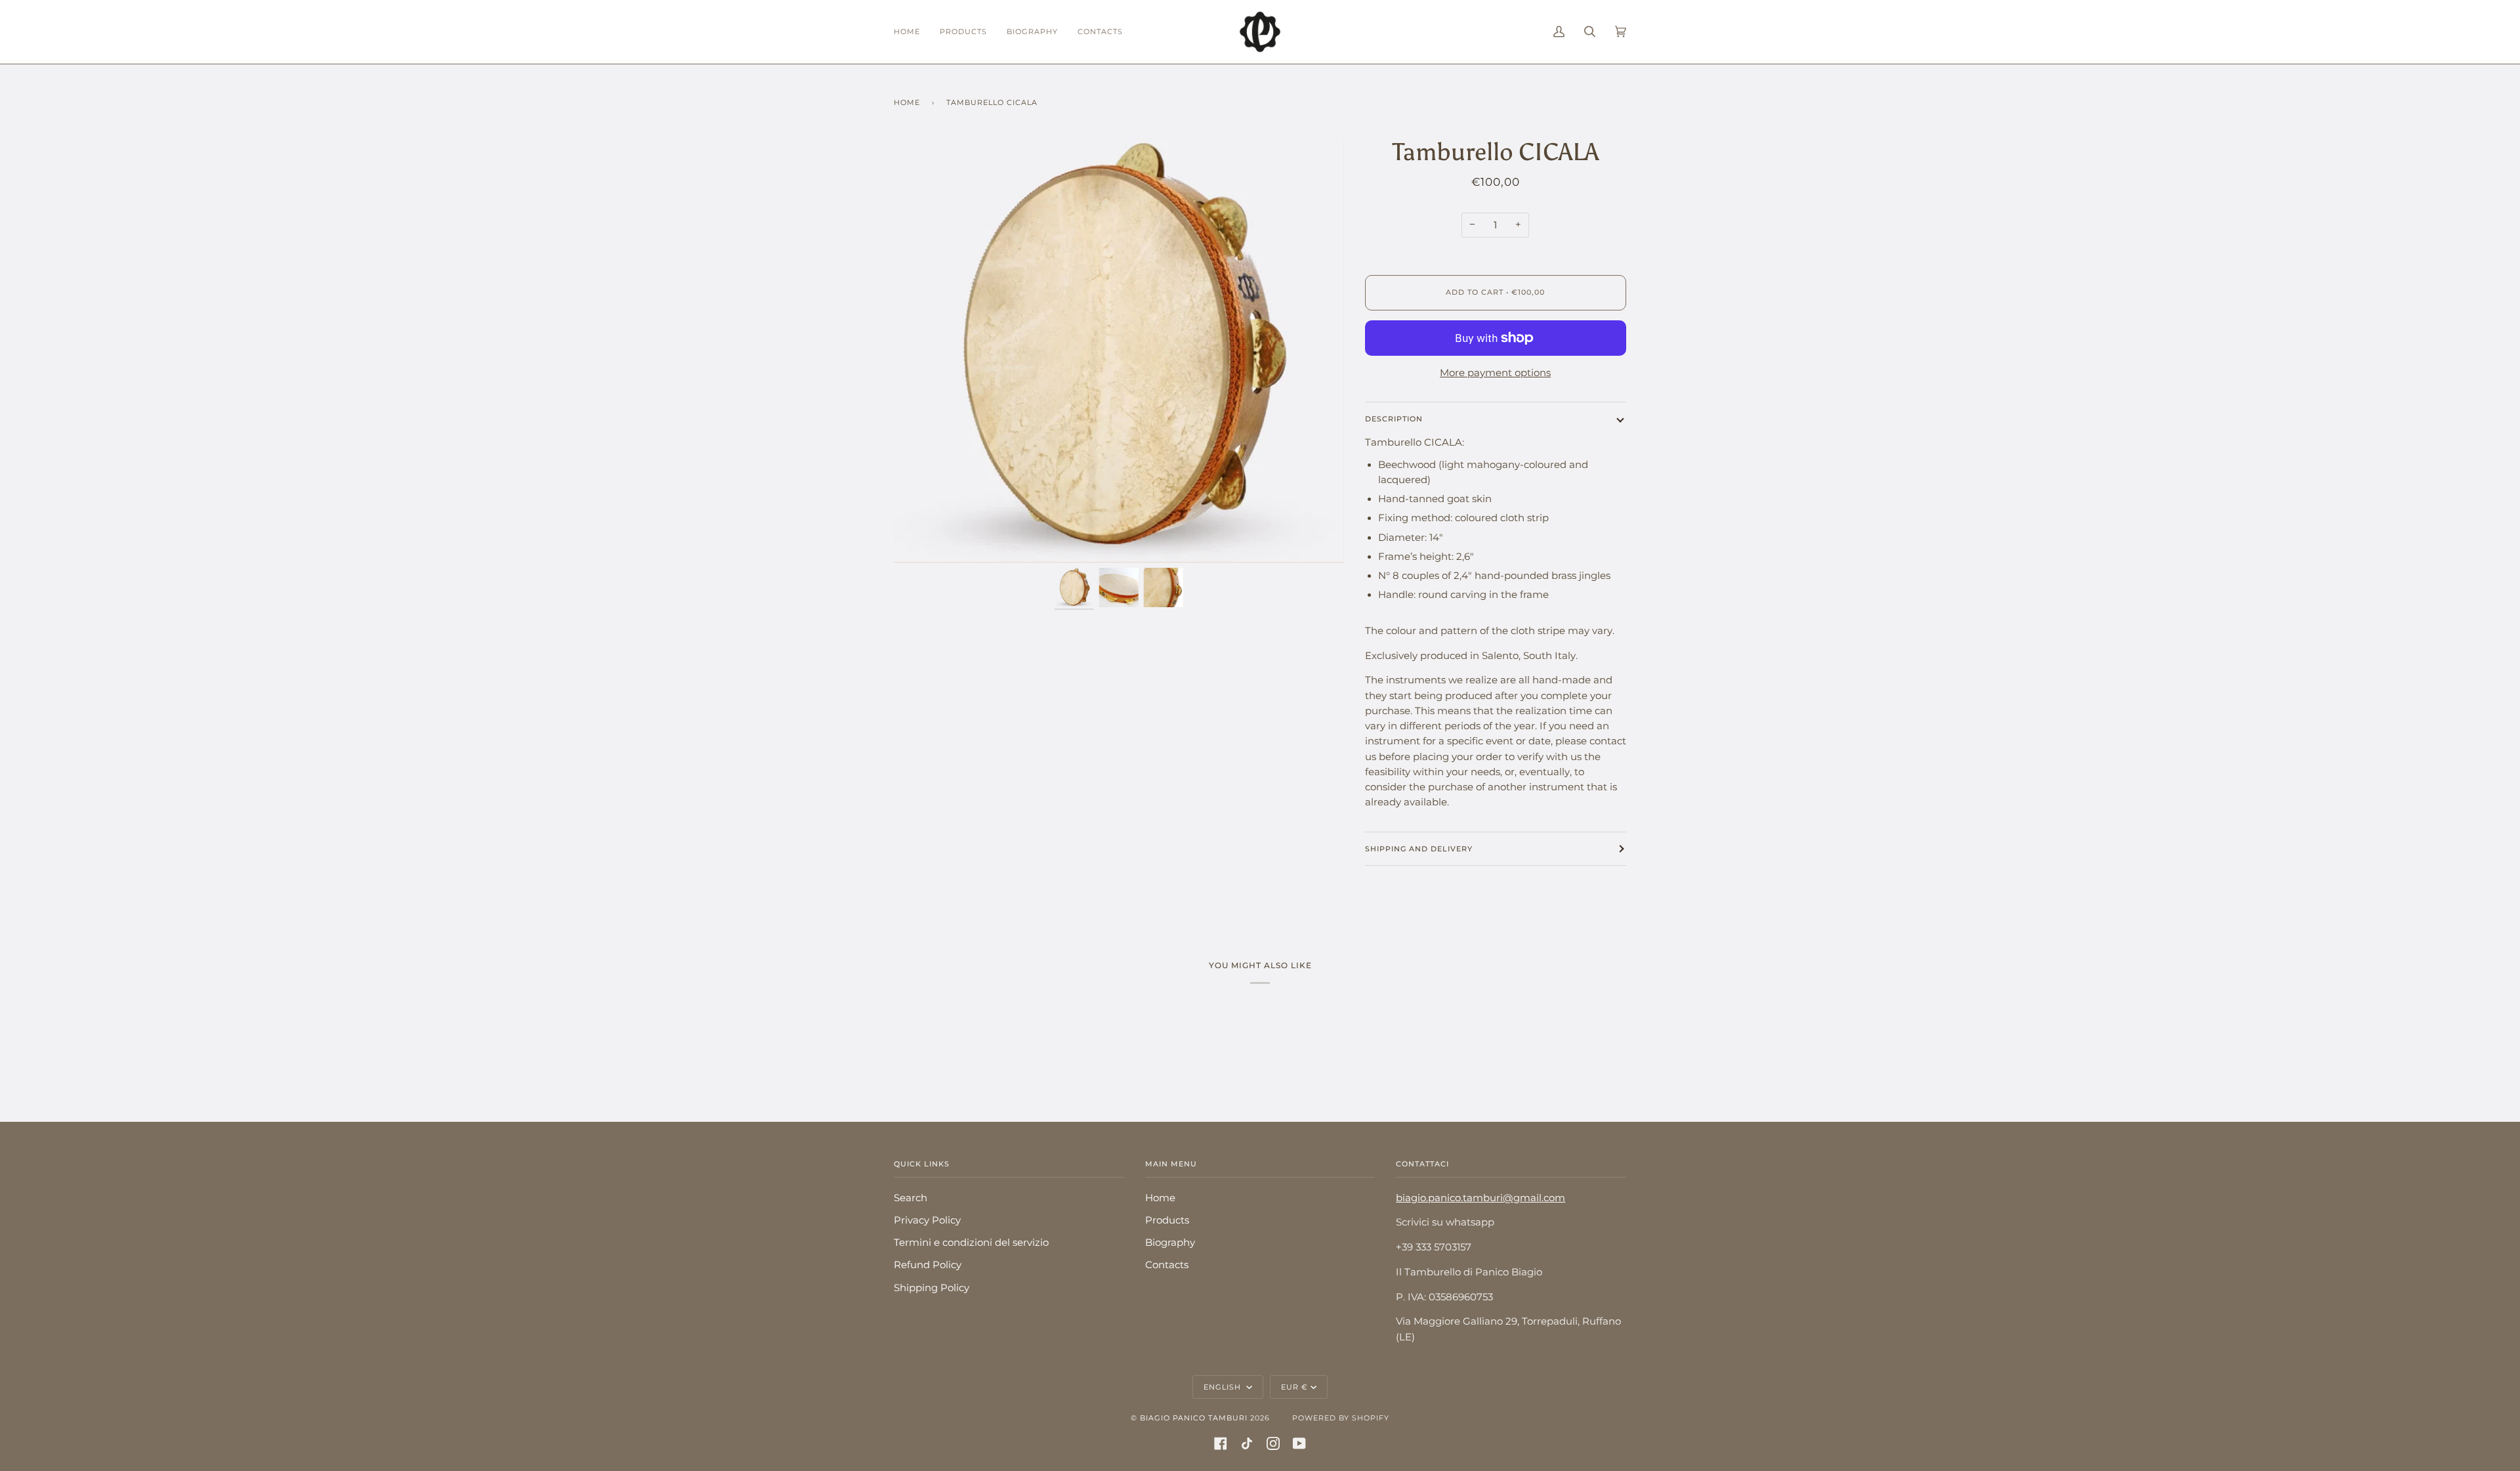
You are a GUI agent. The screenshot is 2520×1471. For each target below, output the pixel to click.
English (1224, 1387)
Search (911, 1198)
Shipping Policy (932, 1288)
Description (1394, 419)
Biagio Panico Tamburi (1194, 1418)
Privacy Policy (927, 1220)
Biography (1170, 1243)
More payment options (1495, 373)
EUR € (1294, 1387)
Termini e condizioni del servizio (971, 1243)
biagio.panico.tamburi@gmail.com (1480, 1198)
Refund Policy (928, 1265)
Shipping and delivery (1419, 849)
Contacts (1167, 1265)
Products (1167, 1220)
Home (907, 102)
